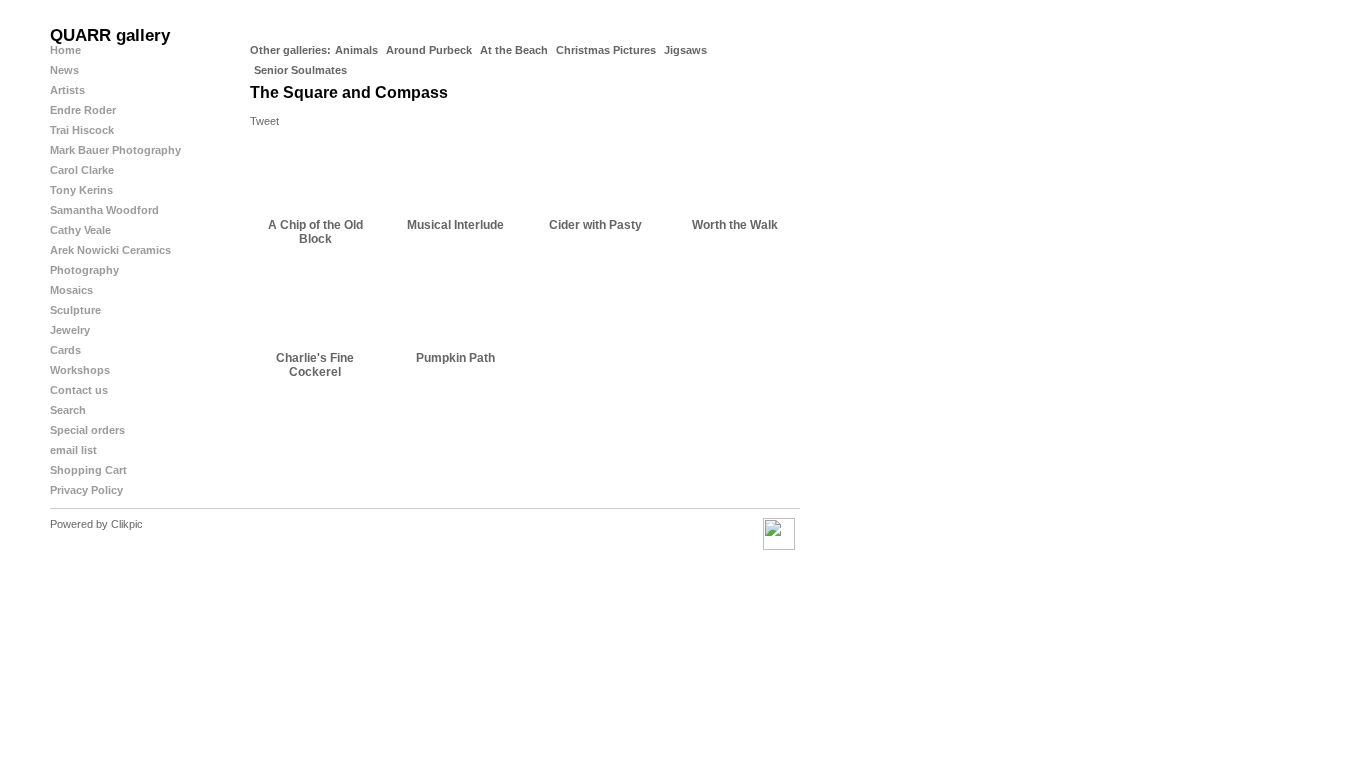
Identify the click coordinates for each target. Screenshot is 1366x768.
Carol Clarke (82, 170)
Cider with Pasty (595, 225)
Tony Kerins (81, 190)
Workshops (80, 370)
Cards (65, 350)
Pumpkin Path (455, 358)
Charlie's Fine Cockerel (315, 365)
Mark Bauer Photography (115, 150)
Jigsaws (685, 50)
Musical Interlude (455, 225)
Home (65, 50)
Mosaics (71, 290)
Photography (84, 270)
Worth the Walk (735, 225)
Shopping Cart (88, 470)
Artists (67, 90)
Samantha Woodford (104, 210)
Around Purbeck (429, 50)
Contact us (79, 390)
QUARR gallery (110, 35)
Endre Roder (83, 110)
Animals (356, 50)
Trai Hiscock (82, 130)
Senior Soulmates (300, 70)
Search (68, 410)
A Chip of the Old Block (315, 232)
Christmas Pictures (606, 50)
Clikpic (127, 524)
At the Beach (514, 50)
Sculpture (75, 310)
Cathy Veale (80, 230)
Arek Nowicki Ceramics (110, 250)
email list (73, 450)
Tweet (264, 121)
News (64, 70)
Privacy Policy (86, 490)
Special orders (87, 430)
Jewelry (70, 330)
